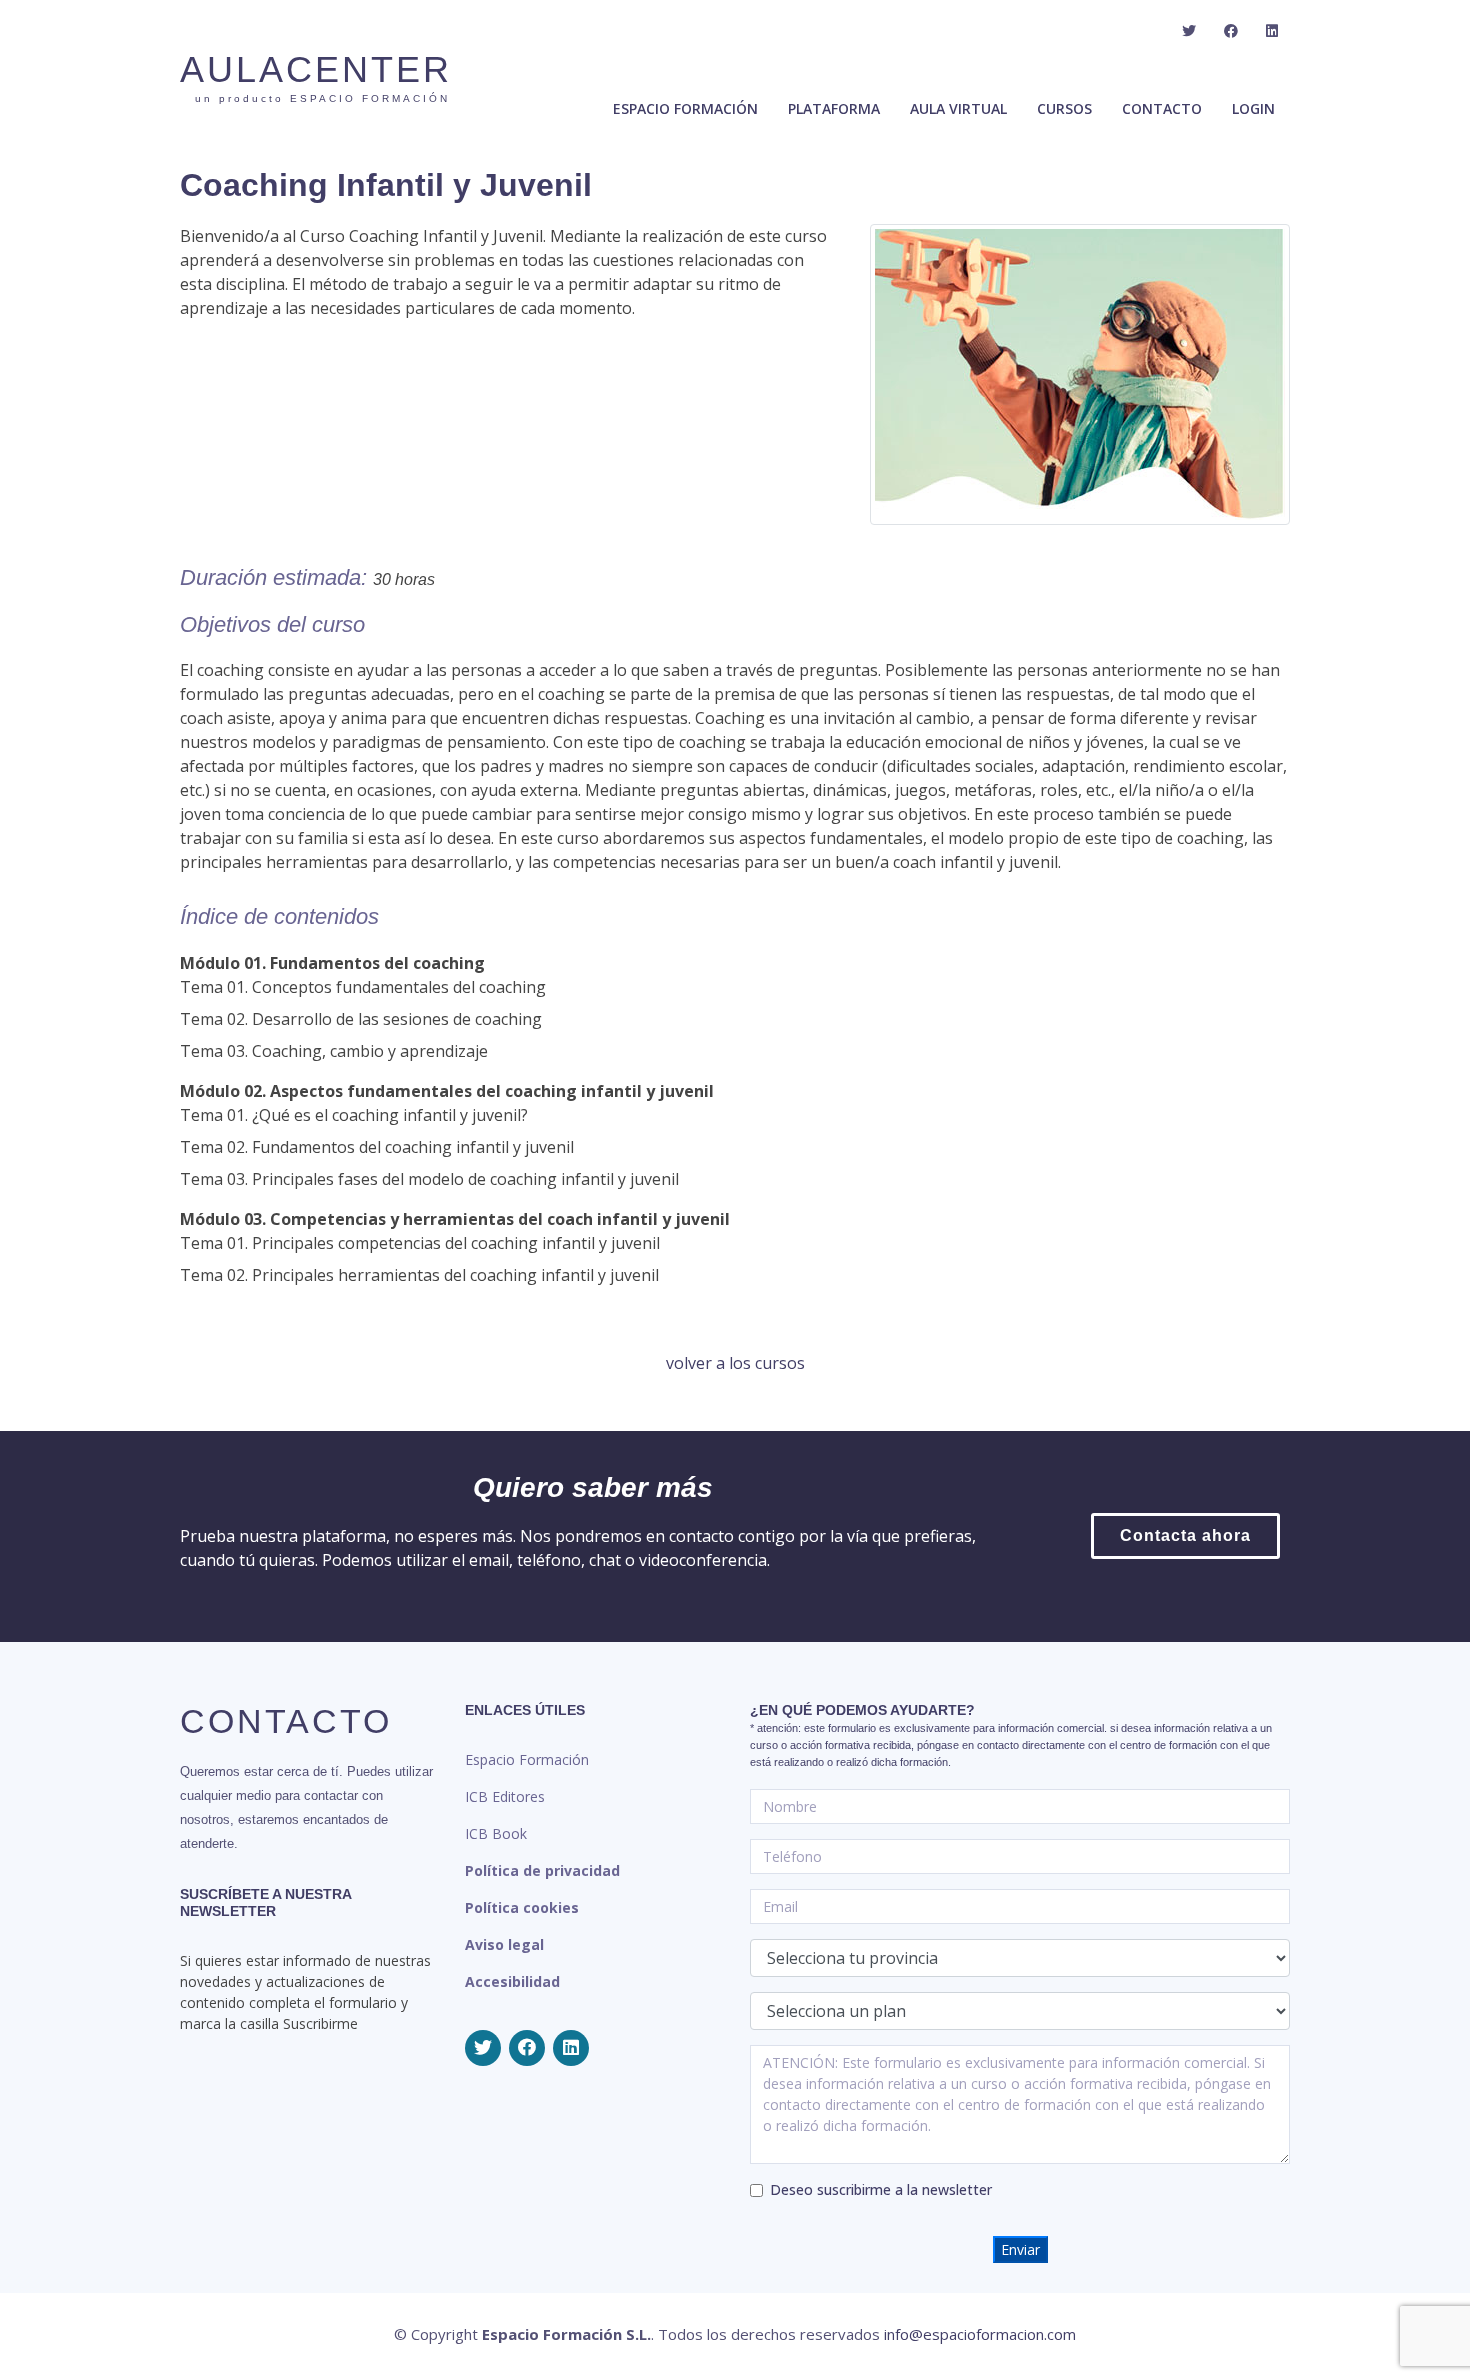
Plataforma (834, 108)
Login (1253, 108)
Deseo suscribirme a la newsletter (881, 2189)
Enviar (1020, 2249)
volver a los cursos (735, 1363)
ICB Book (496, 1833)
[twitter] (1189, 31)
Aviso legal (504, 1944)
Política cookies (522, 1907)
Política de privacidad (542, 1870)
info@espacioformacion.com (980, 2334)
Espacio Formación (527, 1759)
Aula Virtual (958, 108)
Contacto (1162, 108)
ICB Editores (505, 1796)
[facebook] (1231, 31)
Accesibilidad (512, 1981)
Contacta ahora (1185, 1535)
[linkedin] (1272, 31)
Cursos (1064, 108)
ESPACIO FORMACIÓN (685, 108)
